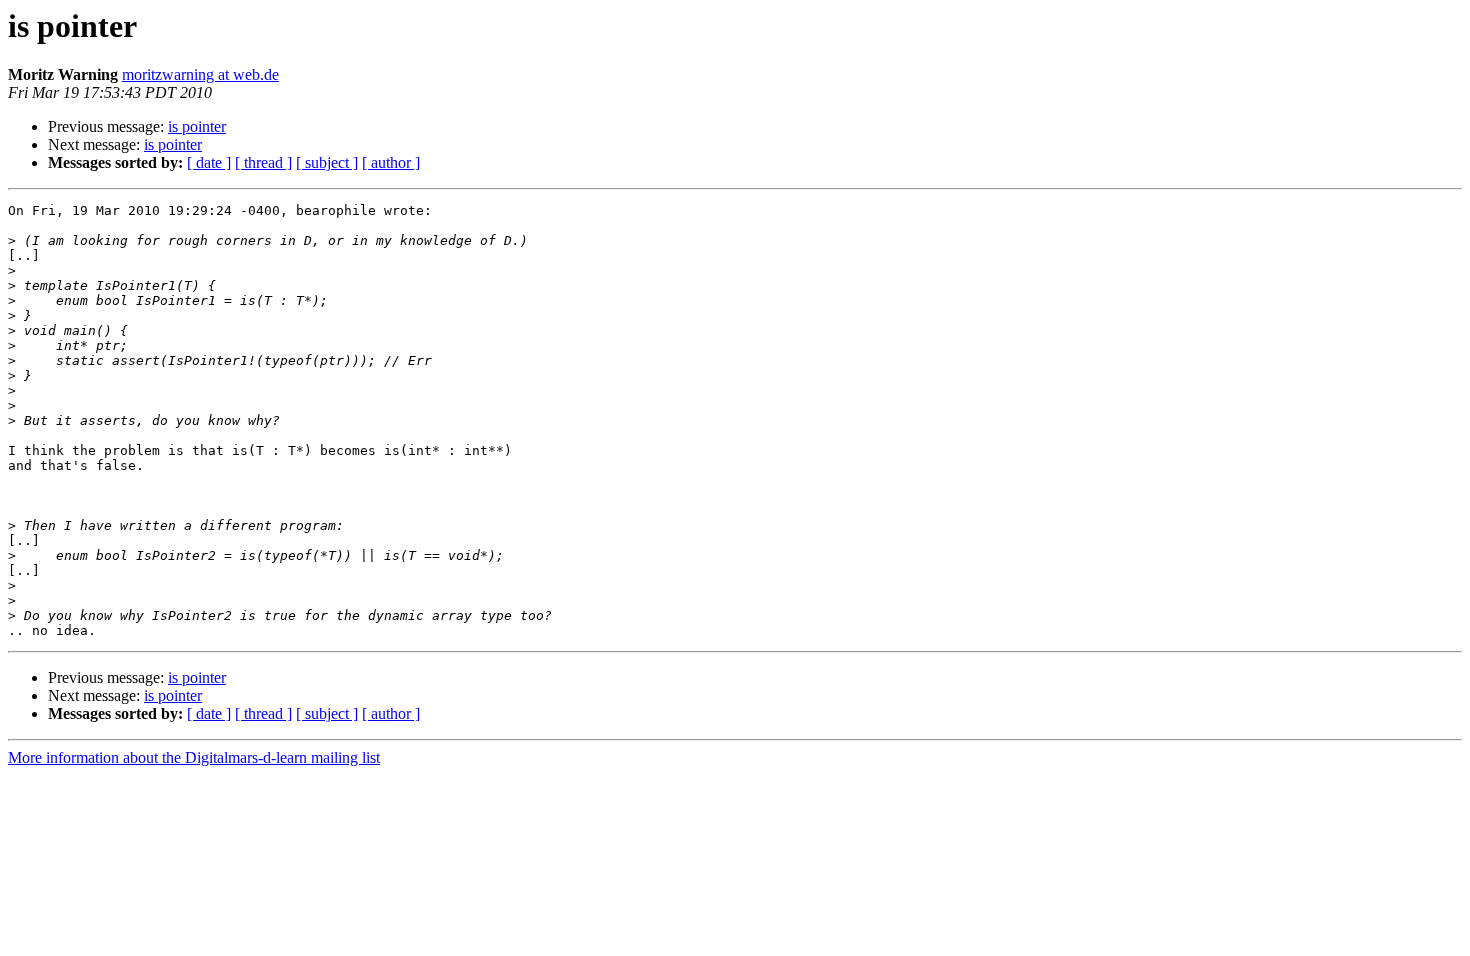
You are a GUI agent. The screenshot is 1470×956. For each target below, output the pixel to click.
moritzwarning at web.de (200, 74)
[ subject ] (327, 162)
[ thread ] (263, 162)
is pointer (197, 126)
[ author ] (391, 162)
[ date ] (209, 162)
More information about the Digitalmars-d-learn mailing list (194, 757)
